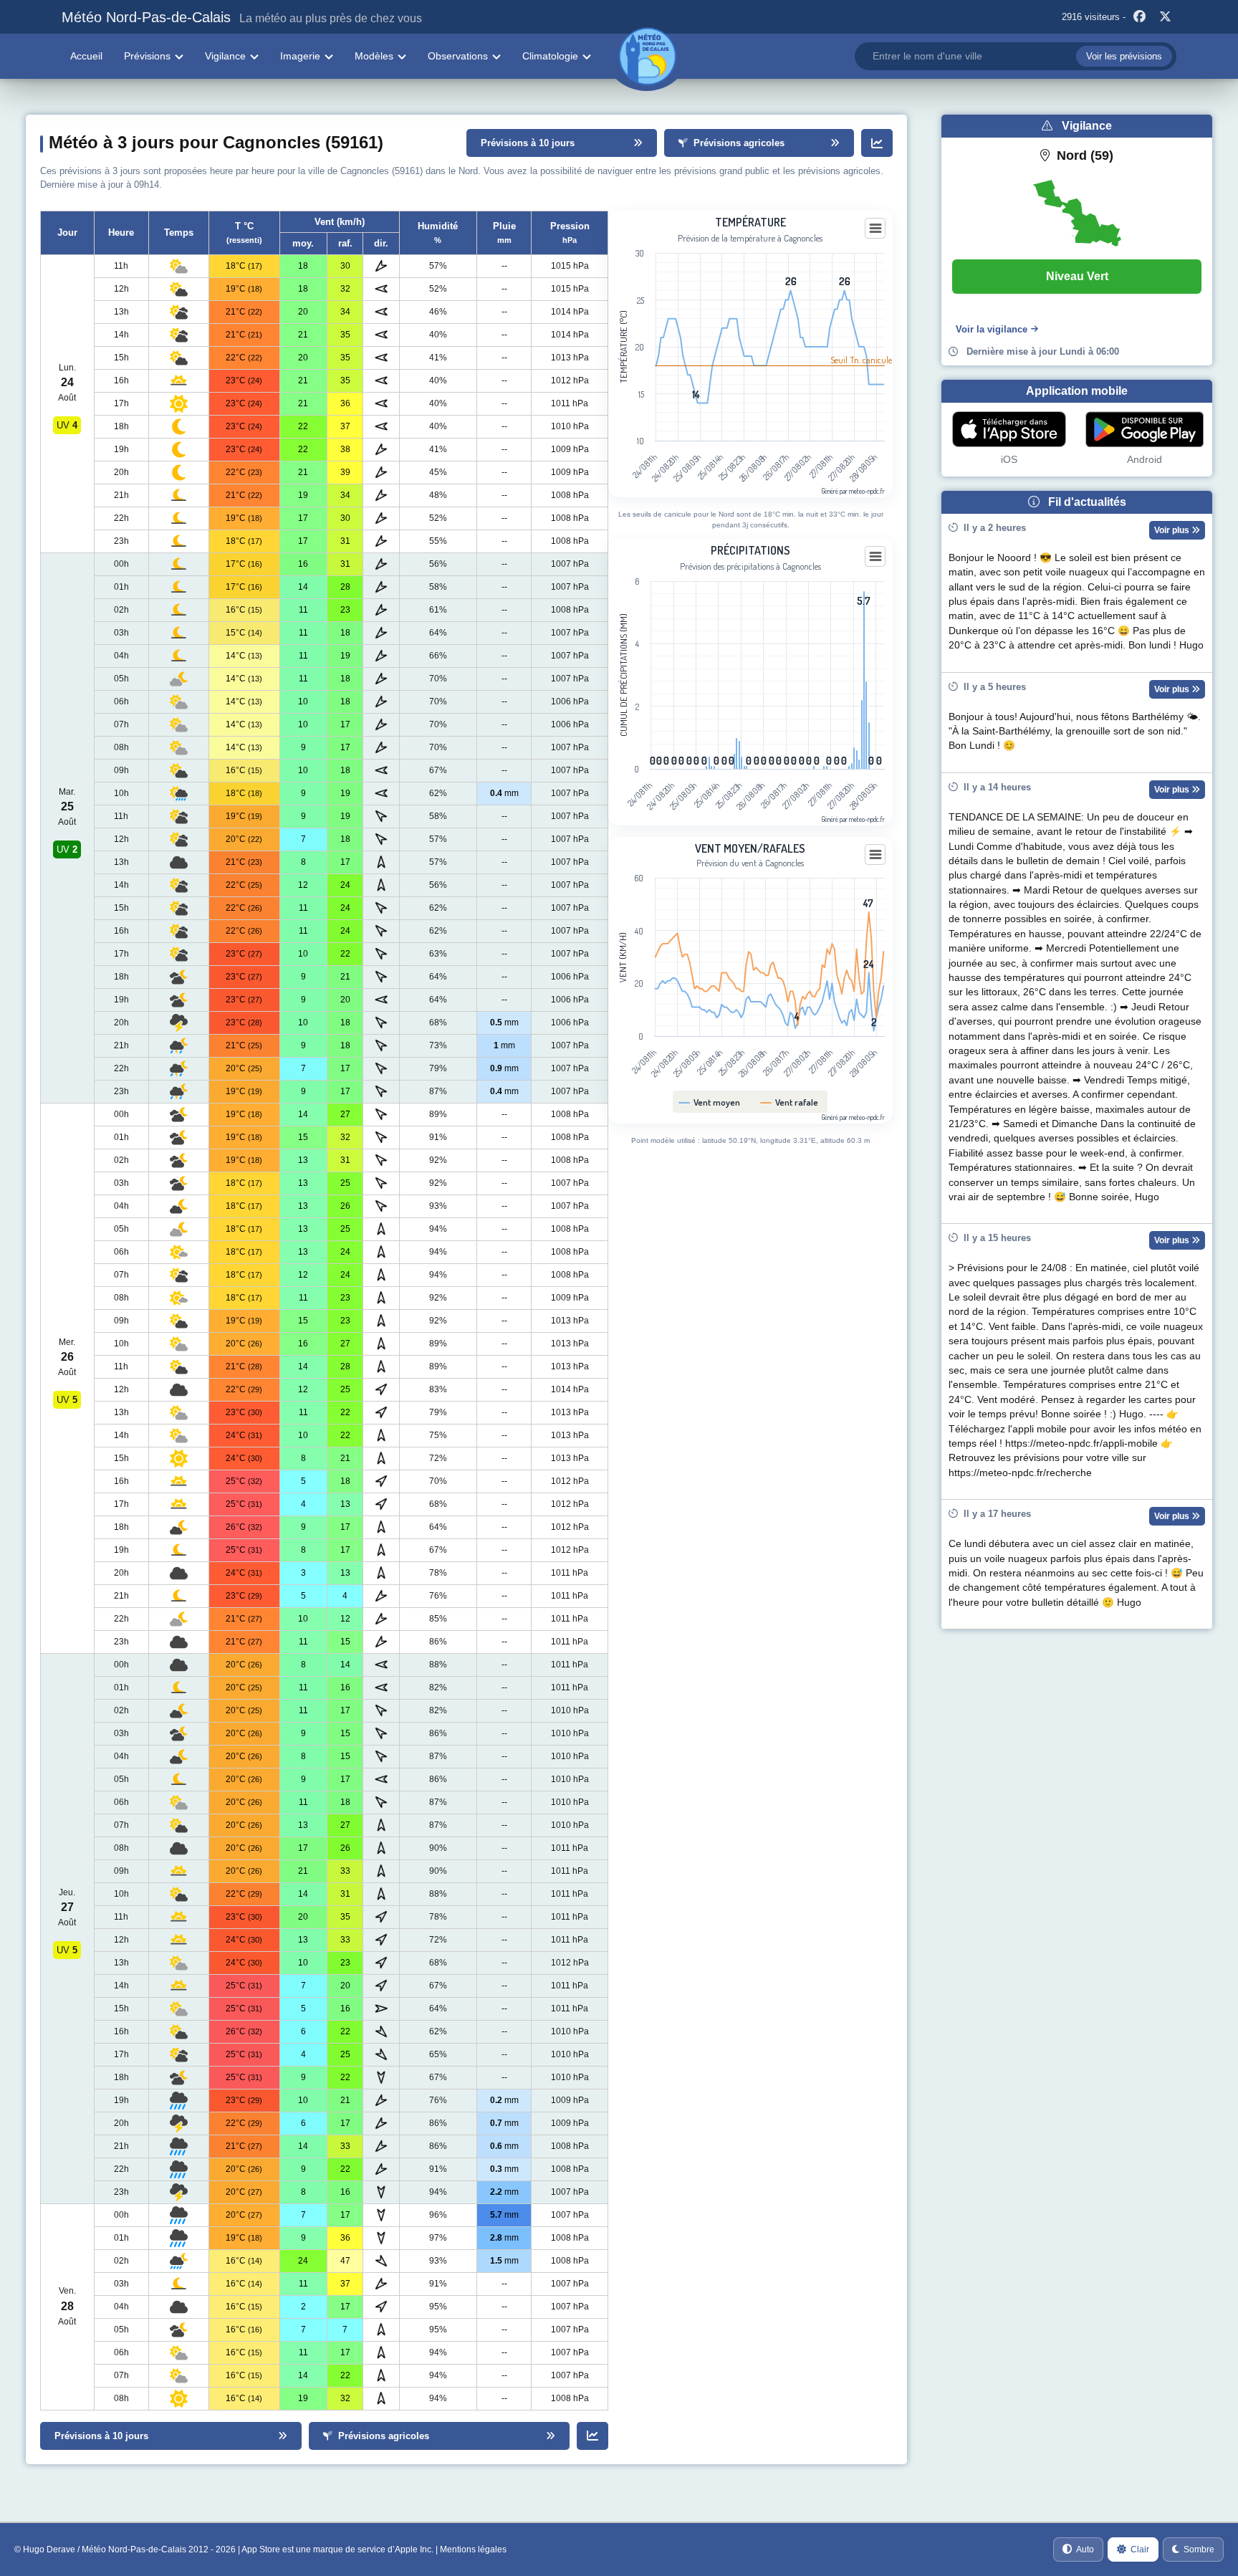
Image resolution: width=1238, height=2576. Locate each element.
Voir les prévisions (1124, 56)
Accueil (86, 56)
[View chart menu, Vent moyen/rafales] (875, 855)
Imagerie (300, 56)
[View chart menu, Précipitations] (875, 557)
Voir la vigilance (992, 329)
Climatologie (550, 56)
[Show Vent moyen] (710, 1102)
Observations (458, 56)
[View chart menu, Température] (875, 229)
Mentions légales (473, 2549)
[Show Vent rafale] (790, 1102)
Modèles (374, 56)
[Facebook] (1140, 17)
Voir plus (1173, 530)
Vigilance (225, 56)
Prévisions (147, 56)
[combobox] (1015, 56)
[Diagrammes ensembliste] (877, 143)
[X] (1166, 17)
